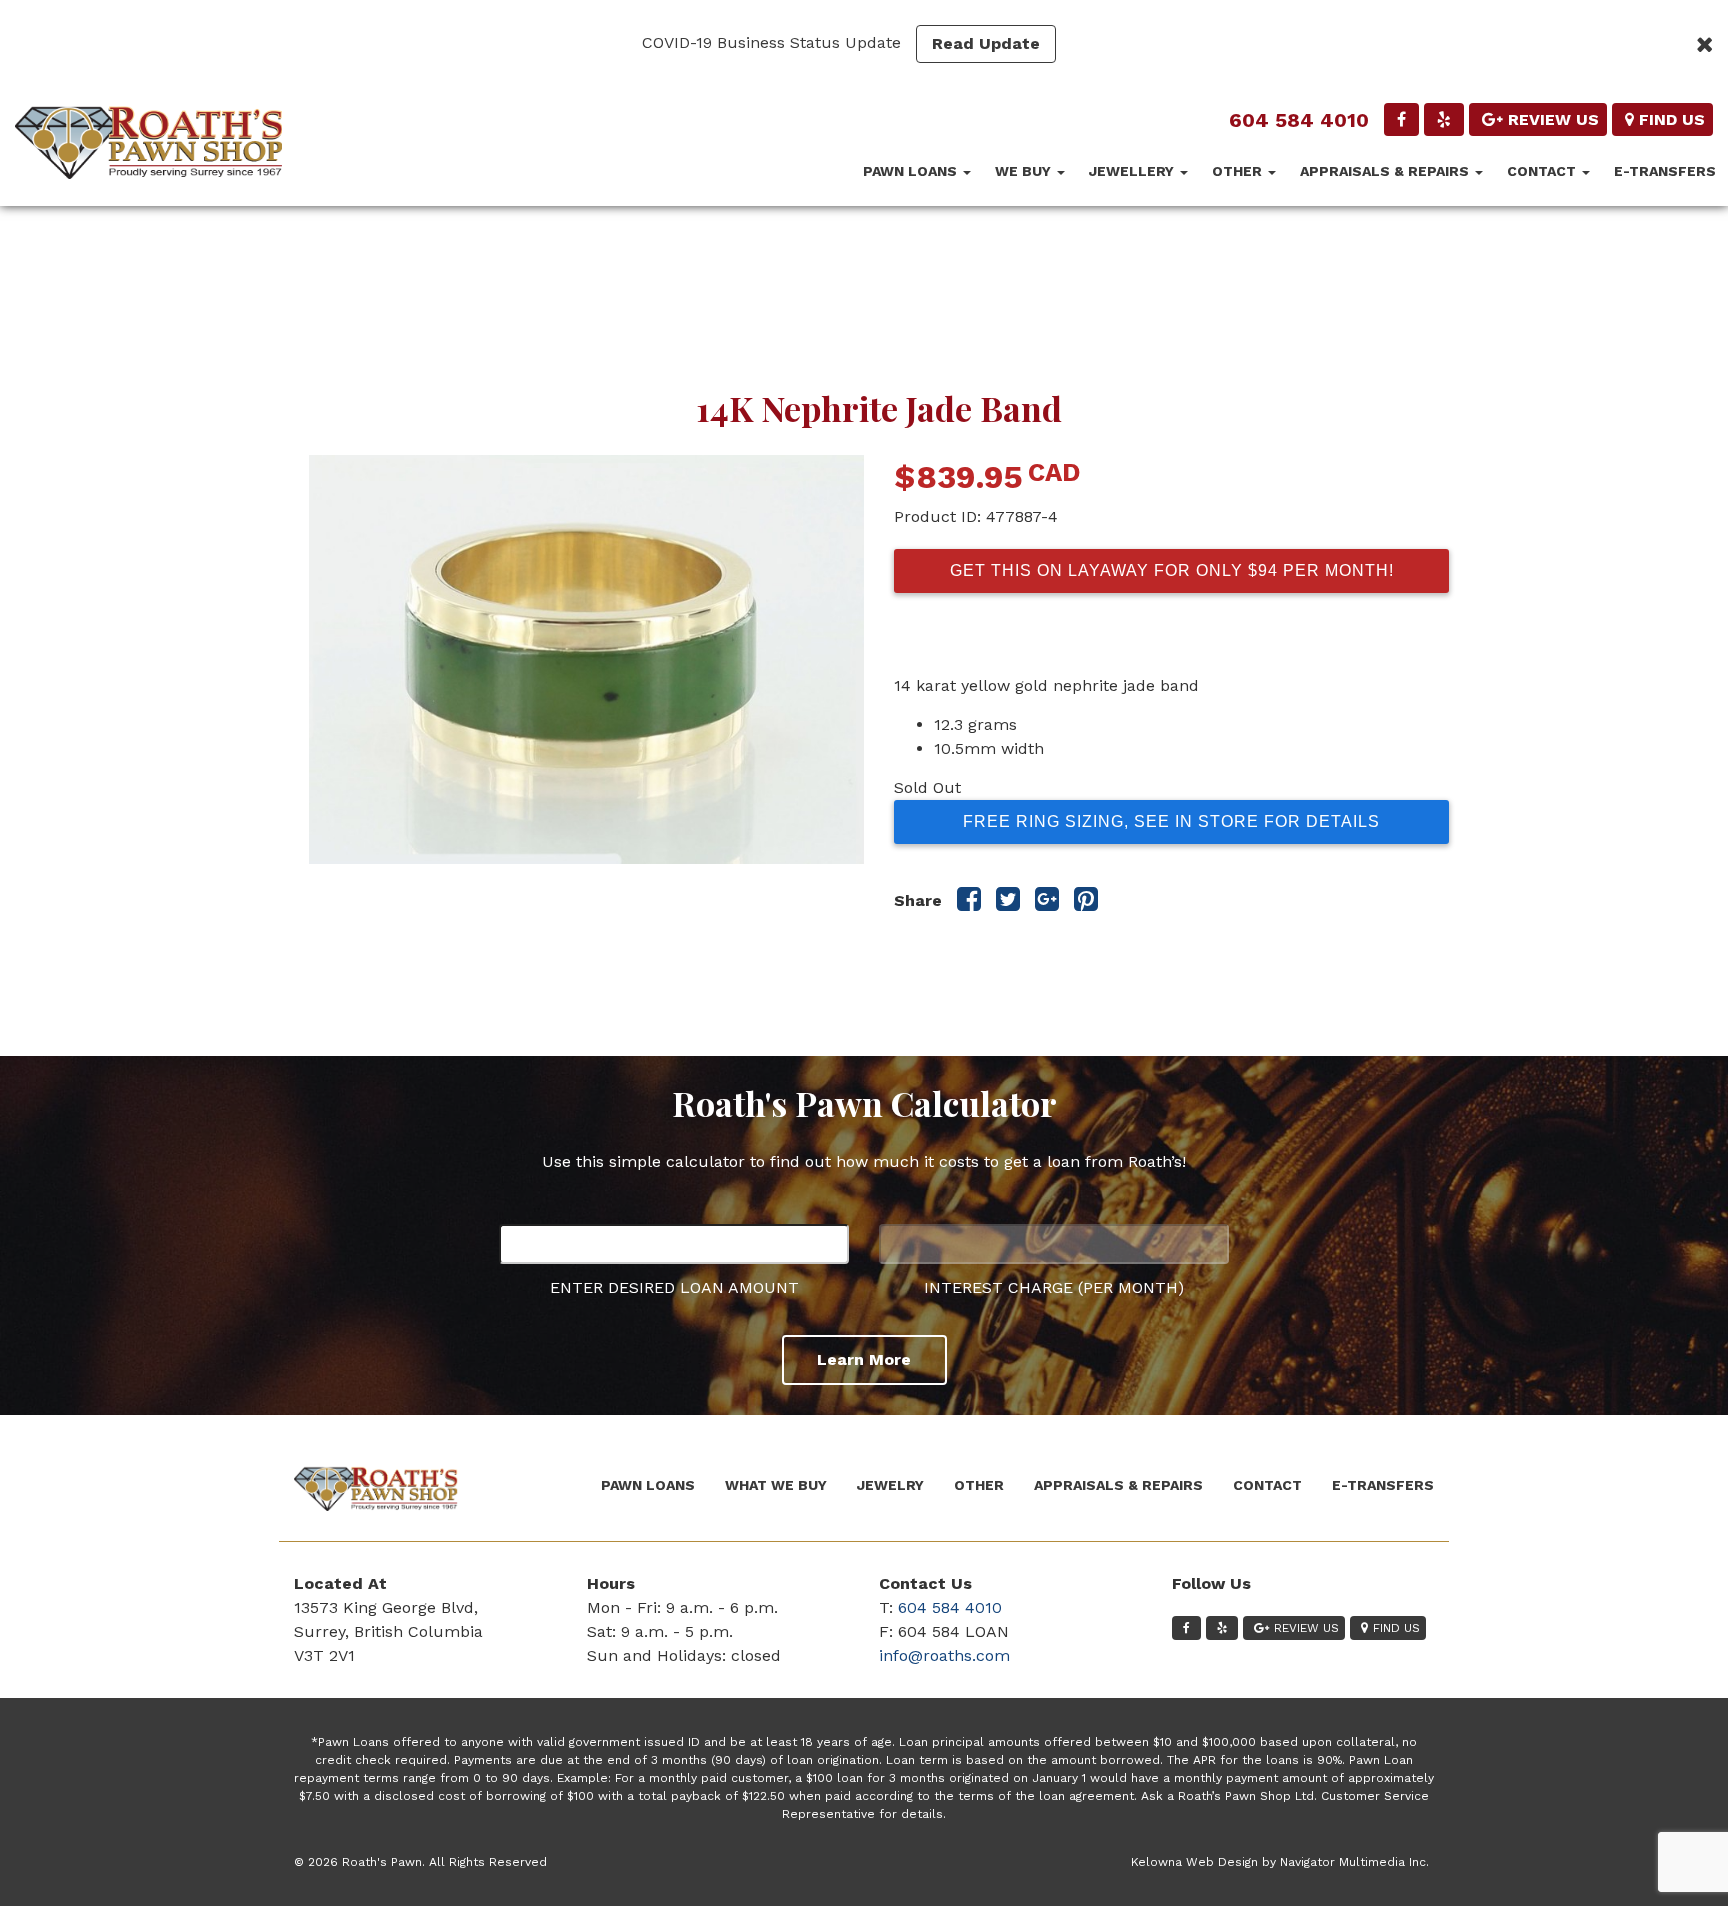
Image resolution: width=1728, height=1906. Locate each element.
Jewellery (1133, 171)
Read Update (986, 43)
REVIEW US (1553, 119)
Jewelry (890, 1485)
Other (1239, 171)
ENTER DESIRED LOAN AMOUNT (674, 1287)
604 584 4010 (1299, 120)
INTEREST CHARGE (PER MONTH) (1054, 1287)
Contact (1543, 171)
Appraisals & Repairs (1386, 171)
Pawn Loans (912, 171)
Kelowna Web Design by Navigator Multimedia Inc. (1280, 1862)
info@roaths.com (944, 1655)
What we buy (776, 1485)
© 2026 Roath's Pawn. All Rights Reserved (420, 1862)
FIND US (1672, 119)
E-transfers (1665, 171)
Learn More (864, 1359)
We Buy (1025, 171)
